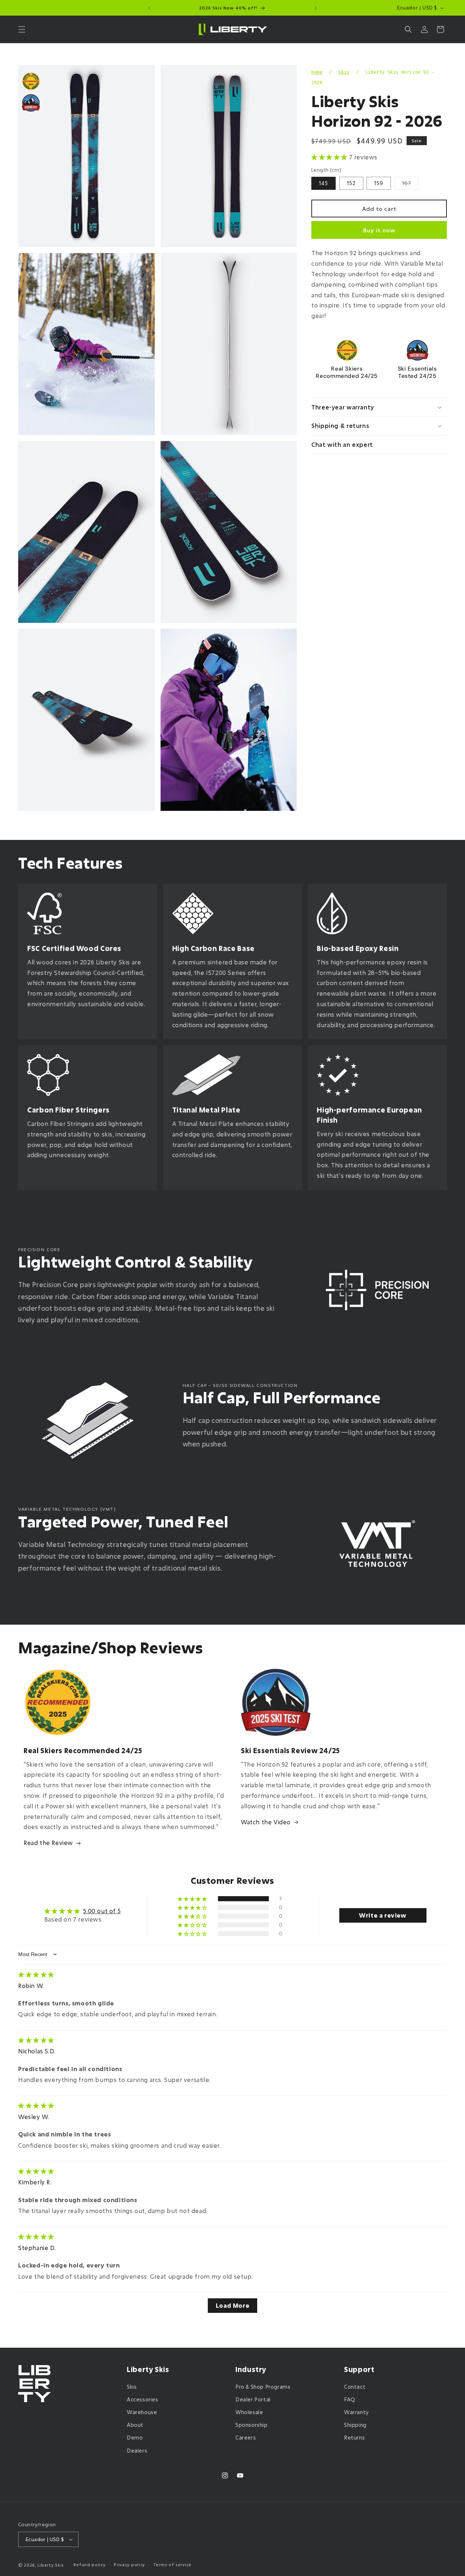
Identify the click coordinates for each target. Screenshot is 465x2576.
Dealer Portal (253, 2399)
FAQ (350, 2399)
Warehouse (142, 2412)
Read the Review (48, 1843)
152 (351, 183)
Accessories (143, 2399)
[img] (36, 1974)
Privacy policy (129, 2565)
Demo (135, 2438)
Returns (354, 2438)
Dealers (137, 2451)
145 (324, 183)
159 (379, 183)
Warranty (357, 2412)
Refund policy (89, 2565)
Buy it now (379, 230)
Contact (355, 2387)
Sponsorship (252, 2425)
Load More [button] (232, 2305)
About (135, 2425)
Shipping (355, 2425)
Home (317, 72)
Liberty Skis (51, 2565)
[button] (22, 29)
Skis (344, 72)
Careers (246, 2438)
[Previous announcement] (149, 8)
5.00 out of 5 (102, 1911)
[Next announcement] (316, 8)
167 (411, 185)
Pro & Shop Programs (263, 2387)
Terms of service (172, 2565)
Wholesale (249, 2412)
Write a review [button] (383, 1915)
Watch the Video (266, 1822)
